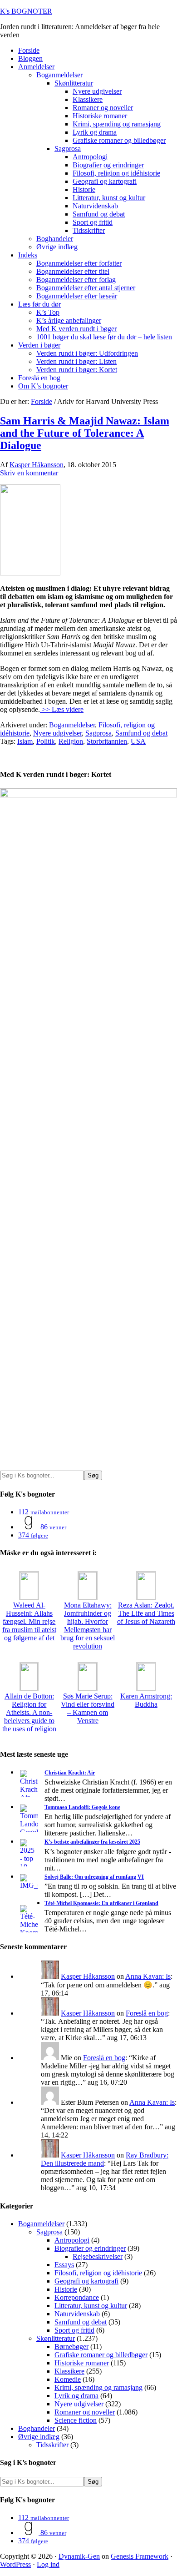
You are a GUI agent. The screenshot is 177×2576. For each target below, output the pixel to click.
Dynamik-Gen (79, 2556)
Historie (66, 2289)
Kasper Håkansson (88, 1976)
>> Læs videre (62, 709)
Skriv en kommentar (29, 473)
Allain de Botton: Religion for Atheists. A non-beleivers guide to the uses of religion (29, 1712)
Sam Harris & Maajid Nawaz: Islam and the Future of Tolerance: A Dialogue (85, 433)
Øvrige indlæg (39, 2437)
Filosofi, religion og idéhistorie (98, 2273)
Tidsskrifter (52, 2445)
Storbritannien (107, 741)
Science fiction (76, 2420)
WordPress (15, 2564)
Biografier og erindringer (90, 2248)
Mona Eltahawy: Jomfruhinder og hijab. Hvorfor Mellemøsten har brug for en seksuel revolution (88, 1626)
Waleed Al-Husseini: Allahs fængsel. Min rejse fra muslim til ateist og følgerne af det (29, 1621)
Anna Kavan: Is (148, 1976)
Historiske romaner (82, 2363)
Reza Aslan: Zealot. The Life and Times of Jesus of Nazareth (146, 1613)
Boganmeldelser (72, 725)
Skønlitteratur (56, 2338)
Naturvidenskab (77, 2314)
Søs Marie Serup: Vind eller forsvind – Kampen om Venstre (88, 1708)
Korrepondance (77, 2297)
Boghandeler (37, 2428)
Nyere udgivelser (57, 733)
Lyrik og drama (76, 2396)
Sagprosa (98, 733)
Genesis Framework (140, 2556)
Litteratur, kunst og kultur (91, 2306)
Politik (46, 741)
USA (138, 741)
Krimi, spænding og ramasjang (98, 2387)
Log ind (48, 2564)
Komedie (68, 2379)
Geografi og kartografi (86, 2281)
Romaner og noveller (85, 2412)
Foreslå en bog (147, 2013)
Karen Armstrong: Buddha (146, 1700)
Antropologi (72, 2240)
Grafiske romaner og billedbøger (101, 2355)
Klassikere (69, 2371)
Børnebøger (71, 2347)
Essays (64, 2265)
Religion (71, 741)
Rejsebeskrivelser (98, 2256)
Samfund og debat (141, 733)
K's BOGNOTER (26, 11)
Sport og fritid (74, 2330)
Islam (25, 741)
